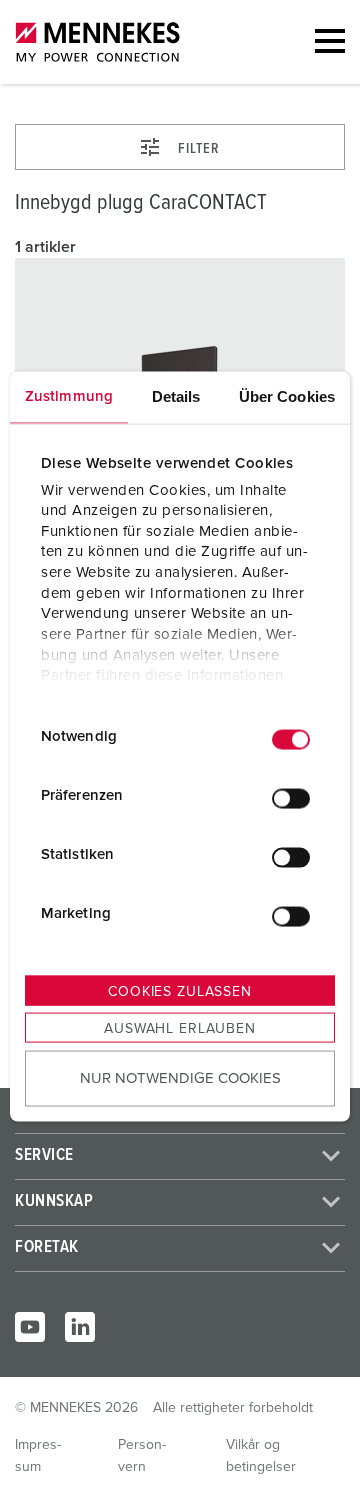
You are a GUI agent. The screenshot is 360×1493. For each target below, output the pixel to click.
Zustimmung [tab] (69, 396)
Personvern (142, 1456)
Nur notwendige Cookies (180, 1077)
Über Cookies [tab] (287, 396)
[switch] (291, 798)
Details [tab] (176, 396)
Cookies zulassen (179, 992)
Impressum (38, 1456)
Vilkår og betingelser (261, 1456)
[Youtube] (30, 1327)
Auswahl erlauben (179, 1029)
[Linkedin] (80, 1327)
